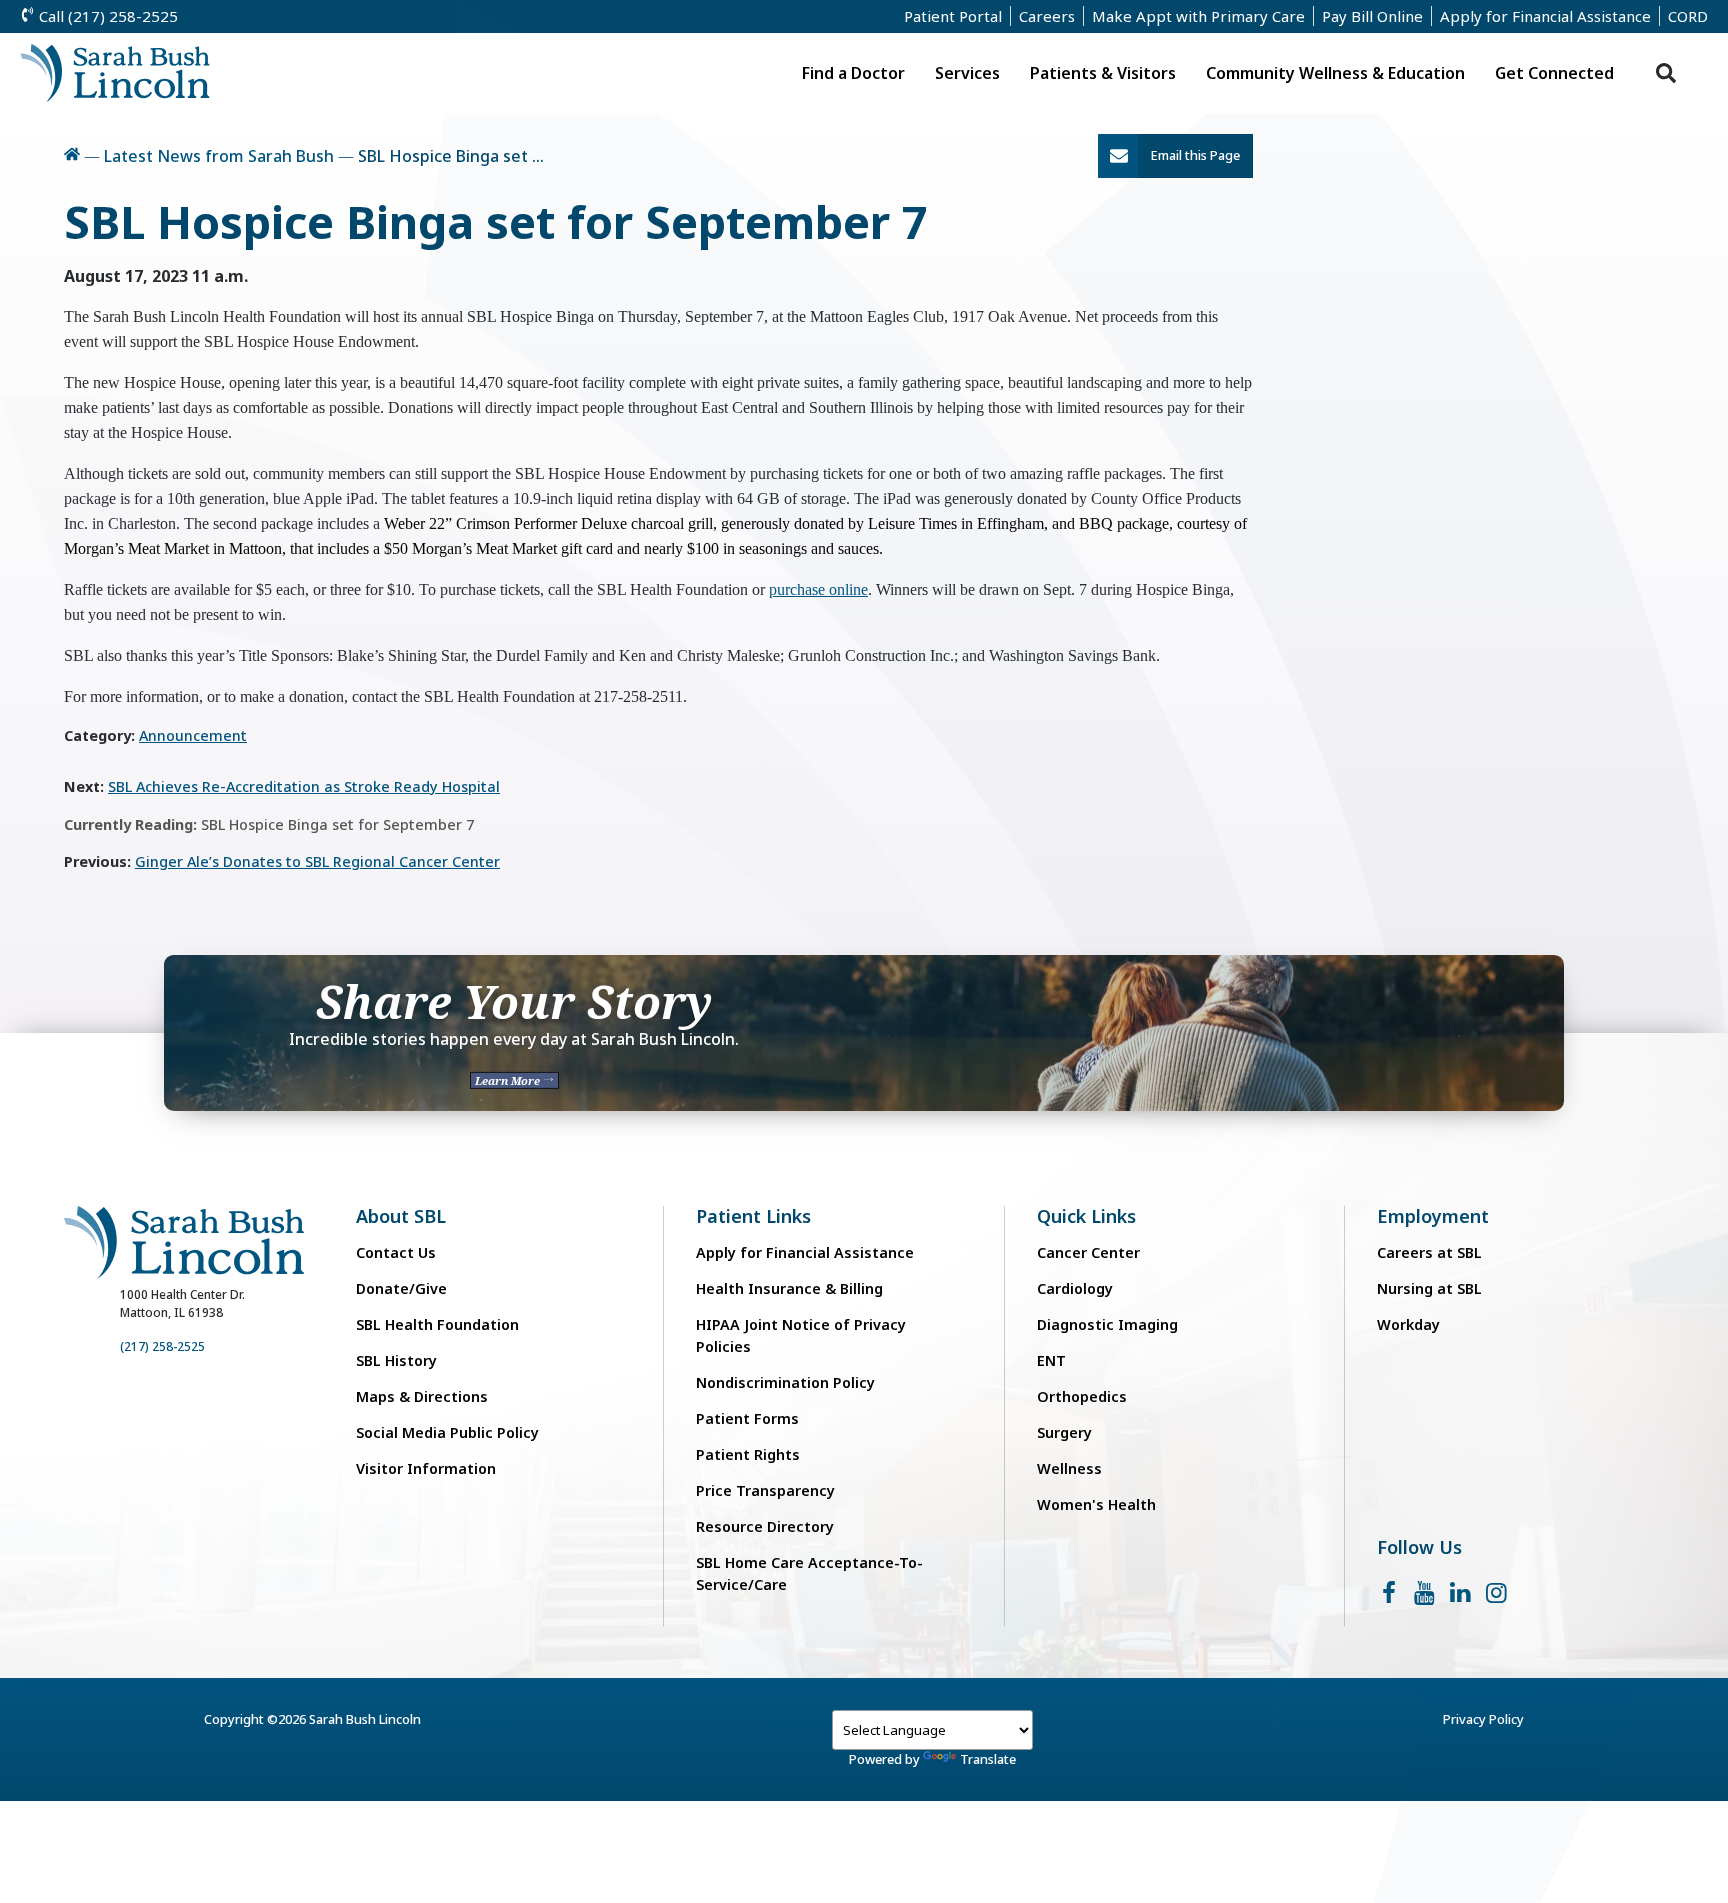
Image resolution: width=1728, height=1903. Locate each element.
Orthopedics (1082, 1396)
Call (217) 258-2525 (106, 16)
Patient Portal (953, 16)
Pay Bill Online (1372, 16)
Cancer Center (1088, 1252)
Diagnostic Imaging (1107, 1324)
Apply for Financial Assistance (1545, 16)
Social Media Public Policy (447, 1432)
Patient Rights (748, 1454)
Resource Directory (765, 1526)
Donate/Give (401, 1288)
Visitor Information (426, 1468)
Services (967, 73)
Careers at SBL (1429, 1252)
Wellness (1069, 1468)
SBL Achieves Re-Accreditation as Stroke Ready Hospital (304, 786)
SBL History (396, 1360)
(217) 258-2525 (162, 1346)
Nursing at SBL (1429, 1288)
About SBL (401, 1216)
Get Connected (1554, 73)
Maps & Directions (422, 1396)
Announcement (193, 735)
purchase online (818, 589)
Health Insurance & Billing (789, 1288)
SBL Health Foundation (437, 1324)
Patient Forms (747, 1418)
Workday (1408, 1324)
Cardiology (1075, 1288)
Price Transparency (765, 1490)
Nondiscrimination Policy (785, 1382)
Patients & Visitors (1103, 73)
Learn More (509, 1080)
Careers (1047, 16)
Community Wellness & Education (1335, 73)
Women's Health (1096, 1504)
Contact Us (396, 1252)
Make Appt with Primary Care (1198, 16)
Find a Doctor (853, 73)
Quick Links (1086, 1216)
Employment (1433, 1216)
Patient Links (753, 1216)
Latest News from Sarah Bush (219, 156)
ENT (1051, 1360)
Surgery (1064, 1432)
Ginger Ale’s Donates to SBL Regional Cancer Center (317, 861)
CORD (1688, 16)
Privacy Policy (1483, 1719)
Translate (988, 1759)
